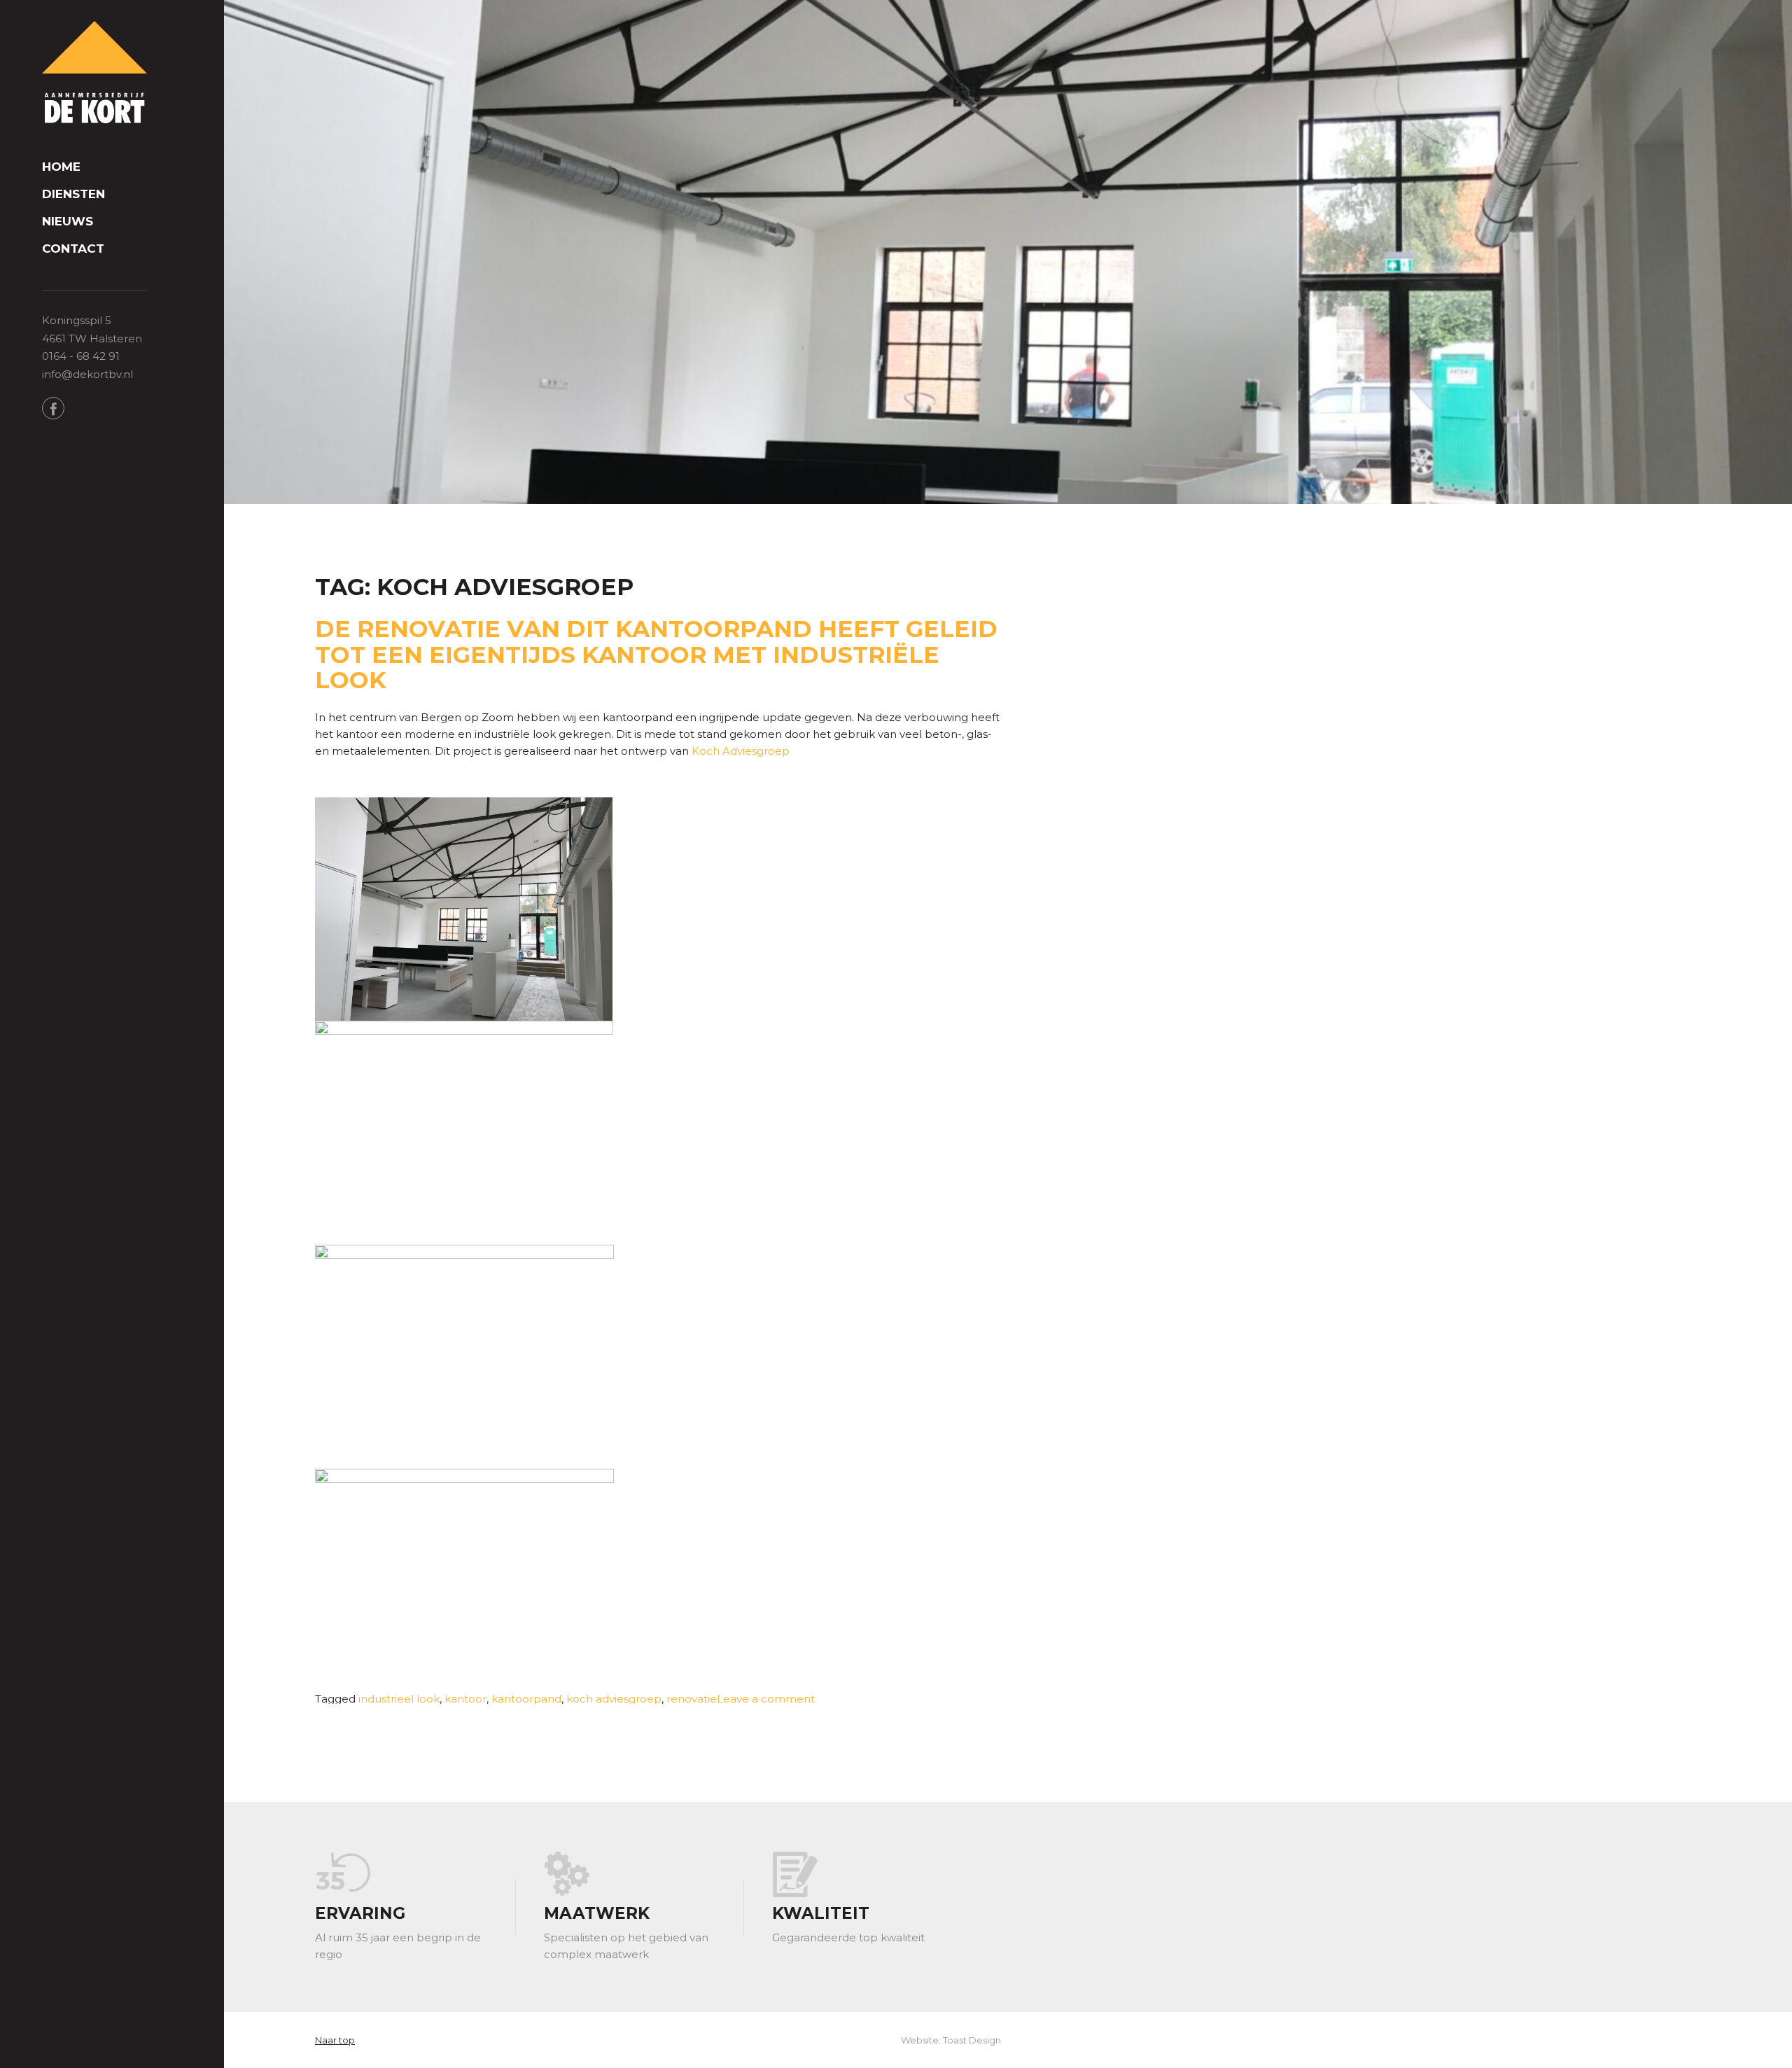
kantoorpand (526, 1699)
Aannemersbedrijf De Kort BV (94, 74)
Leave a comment (766, 1699)
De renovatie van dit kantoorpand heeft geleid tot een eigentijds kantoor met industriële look (656, 654)
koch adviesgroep (614, 1699)
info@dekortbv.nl (87, 374)
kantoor (465, 1699)
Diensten (73, 194)
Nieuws (68, 222)
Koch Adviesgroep (741, 751)
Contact (73, 249)
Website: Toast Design (951, 2040)
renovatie (692, 1699)
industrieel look (399, 1699)
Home (61, 167)
